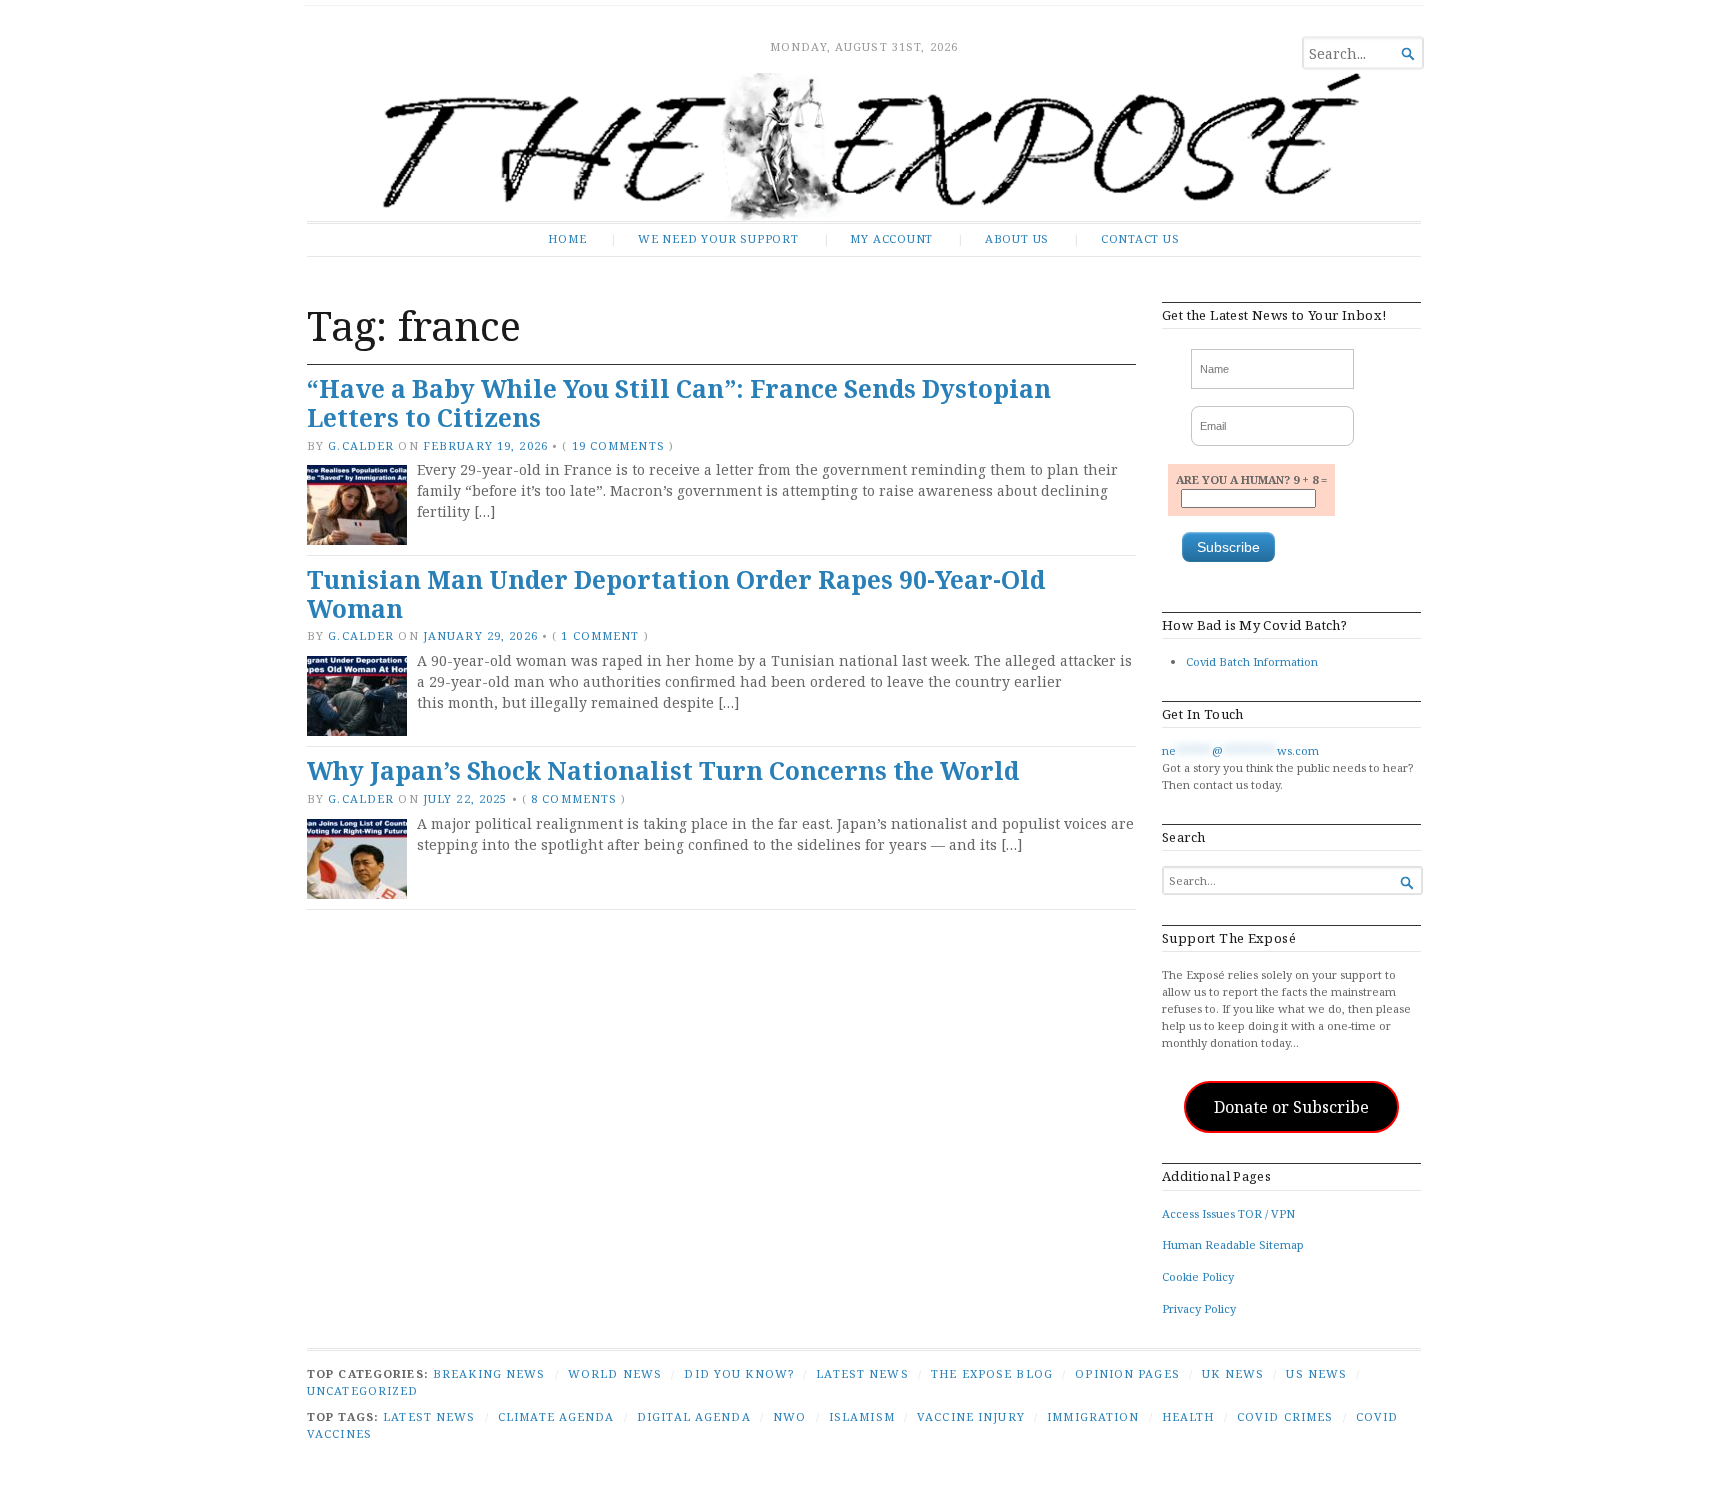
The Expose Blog (992, 1373)
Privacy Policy (1199, 1308)
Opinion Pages (1127, 1373)
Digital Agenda (694, 1416)
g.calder (361, 445)
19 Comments (618, 445)
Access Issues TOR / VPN (1228, 1213)
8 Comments (574, 798)
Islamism (862, 1416)
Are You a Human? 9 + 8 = (1251, 479)
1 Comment (600, 635)
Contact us (1140, 238)
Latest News (862, 1373)
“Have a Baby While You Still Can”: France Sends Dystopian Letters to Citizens (679, 403)
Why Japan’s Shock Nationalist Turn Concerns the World (663, 770)
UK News (1233, 1373)
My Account (891, 238)
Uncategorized (363, 1390)
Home (567, 238)
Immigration (1093, 1416)
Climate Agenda (556, 1416)
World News (615, 1373)
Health (1188, 1416)
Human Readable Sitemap (1233, 1244)
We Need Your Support (718, 238)
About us (1017, 238)
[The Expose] (864, 147)
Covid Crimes (1285, 1416)
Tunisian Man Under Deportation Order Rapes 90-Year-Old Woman (676, 594)
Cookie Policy (1198, 1276)
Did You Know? (739, 1373)
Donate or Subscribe (1291, 1107)
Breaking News (489, 1373)
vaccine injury (971, 1416)
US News (1316, 1373)
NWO (789, 1416)
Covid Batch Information (1252, 661)
